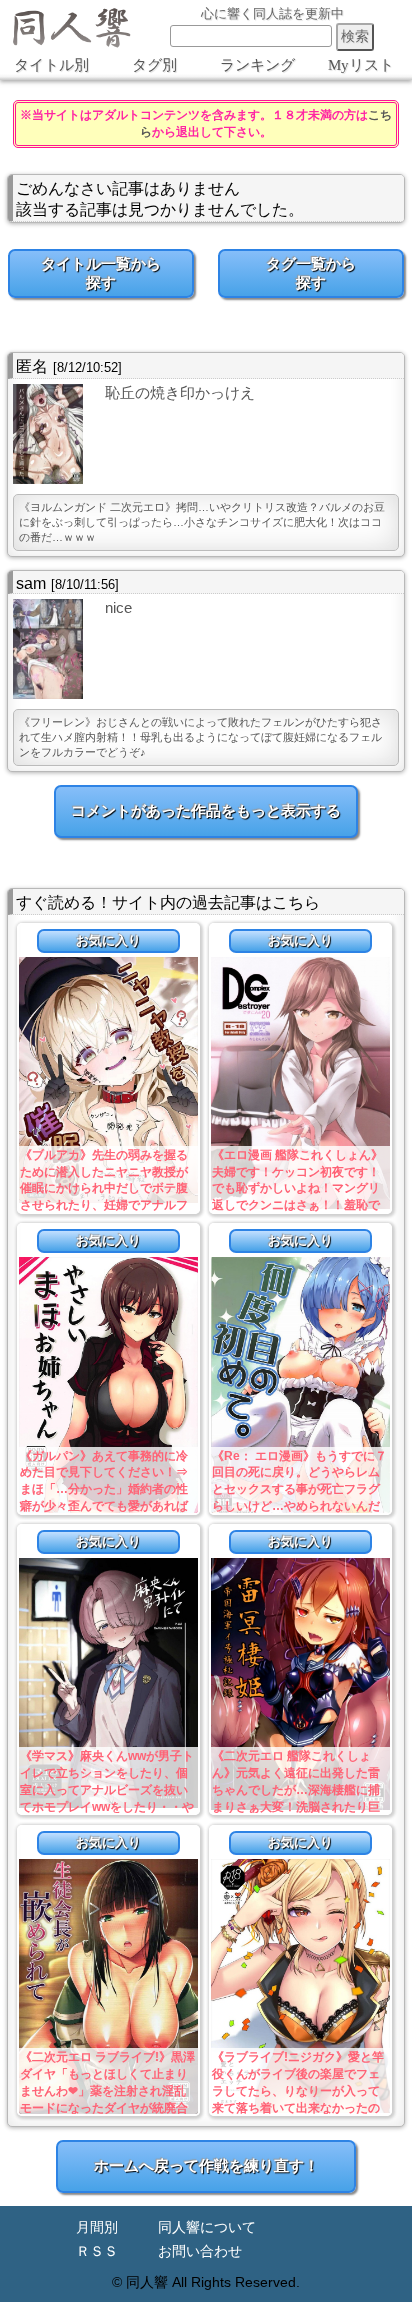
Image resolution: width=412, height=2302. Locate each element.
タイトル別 (51, 65)
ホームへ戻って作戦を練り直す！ (206, 2165)
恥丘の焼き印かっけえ (180, 392)
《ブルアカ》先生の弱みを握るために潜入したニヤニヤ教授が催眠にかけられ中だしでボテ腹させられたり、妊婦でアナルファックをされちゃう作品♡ (104, 1188)
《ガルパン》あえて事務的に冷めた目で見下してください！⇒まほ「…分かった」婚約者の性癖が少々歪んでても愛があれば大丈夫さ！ (104, 1489)
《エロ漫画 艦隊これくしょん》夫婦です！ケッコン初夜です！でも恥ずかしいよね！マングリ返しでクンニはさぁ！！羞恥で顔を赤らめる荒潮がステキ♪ (297, 1188)
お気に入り (108, 940)
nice (118, 607)
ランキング (257, 65)
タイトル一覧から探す (101, 273)
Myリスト (361, 65)
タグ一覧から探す (311, 273)
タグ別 (154, 65)
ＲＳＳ (97, 2251)
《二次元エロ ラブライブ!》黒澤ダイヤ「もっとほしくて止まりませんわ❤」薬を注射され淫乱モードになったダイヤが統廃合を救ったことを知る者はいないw (108, 2090)
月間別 (97, 2227)
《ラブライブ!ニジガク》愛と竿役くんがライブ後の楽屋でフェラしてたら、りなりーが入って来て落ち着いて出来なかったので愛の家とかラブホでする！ (298, 2090)
